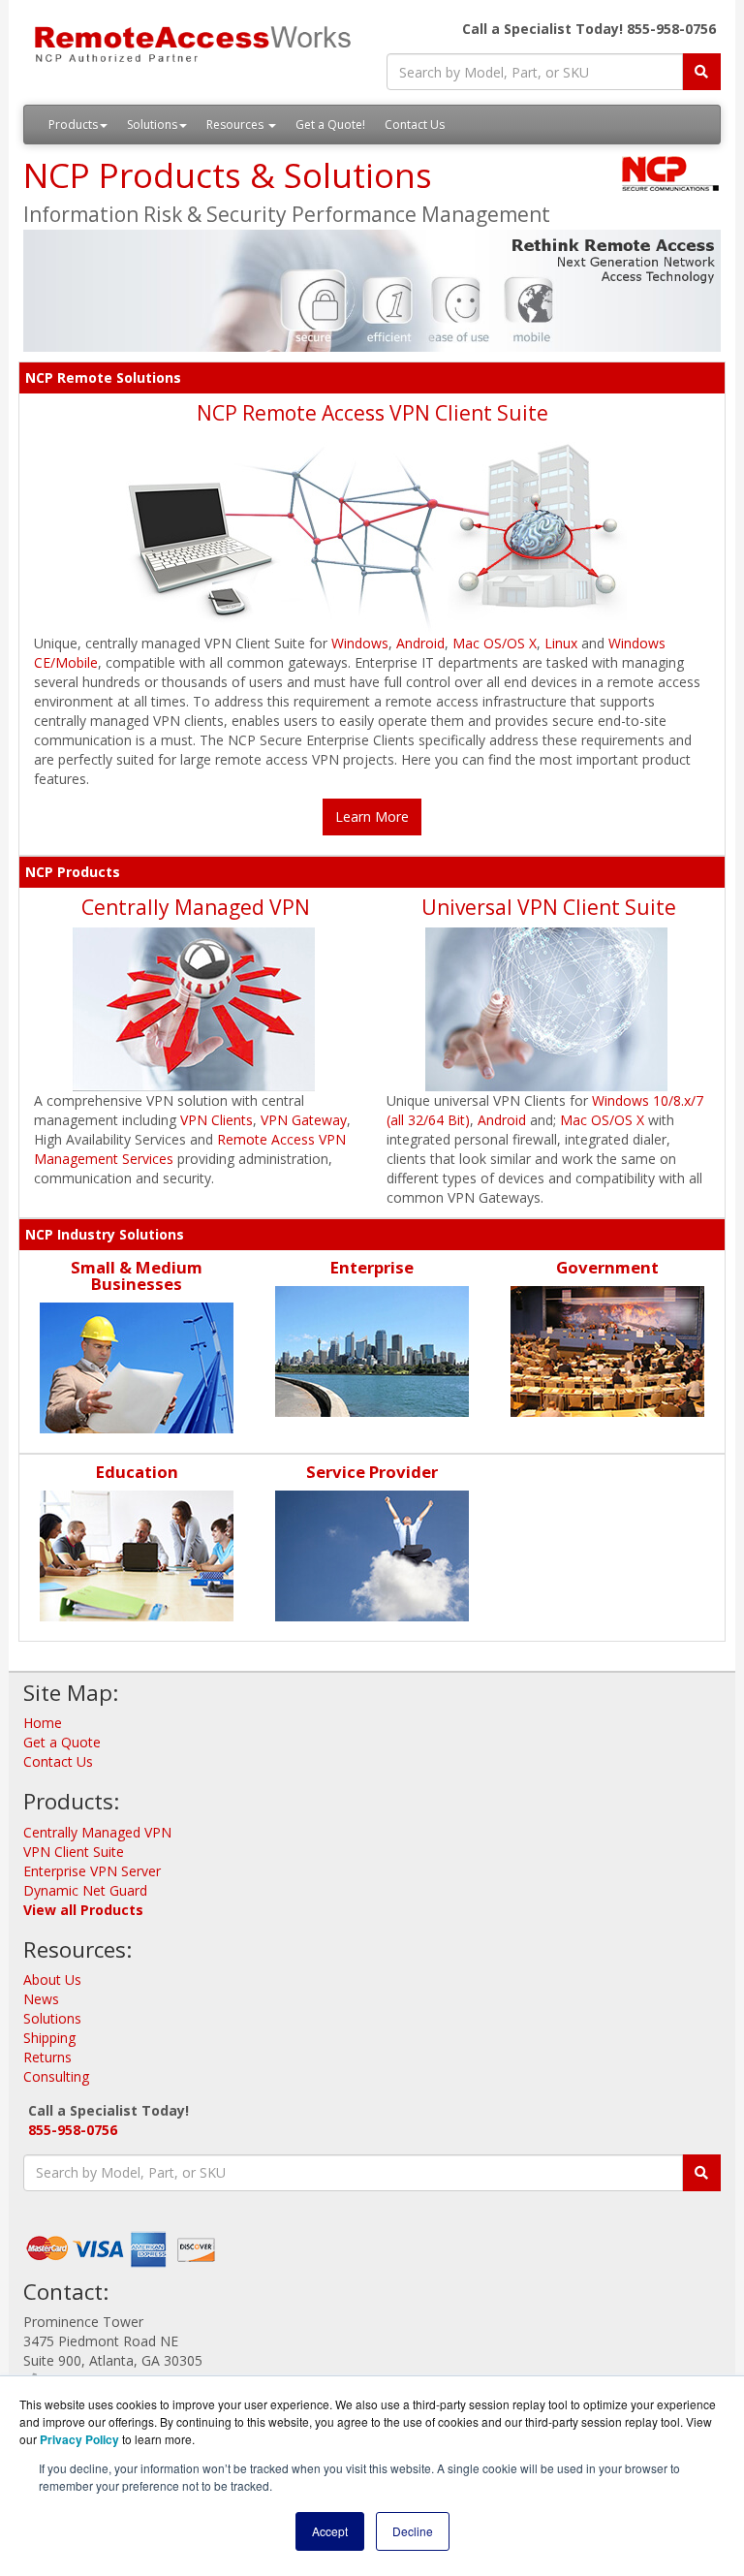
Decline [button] (413, 2531)
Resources (236, 125)
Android (420, 643)
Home (43, 1723)
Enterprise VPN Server (92, 1871)
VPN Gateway (304, 1120)
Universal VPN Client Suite (549, 907)
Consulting (56, 2076)
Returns (47, 2057)
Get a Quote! (330, 125)
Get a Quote (62, 1742)
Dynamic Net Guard (85, 1890)
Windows (360, 643)
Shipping (49, 2038)
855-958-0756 (73, 2130)
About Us (52, 1979)
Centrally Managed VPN (196, 907)
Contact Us (415, 125)
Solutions (152, 125)
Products (73, 125)
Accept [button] (330, 2531)
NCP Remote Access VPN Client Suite (372, 413)
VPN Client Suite (74, 1852)
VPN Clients (217, 1120)
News (41, 1999)
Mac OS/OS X (495, 643)
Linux (561, 643)
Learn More (372, 817)
